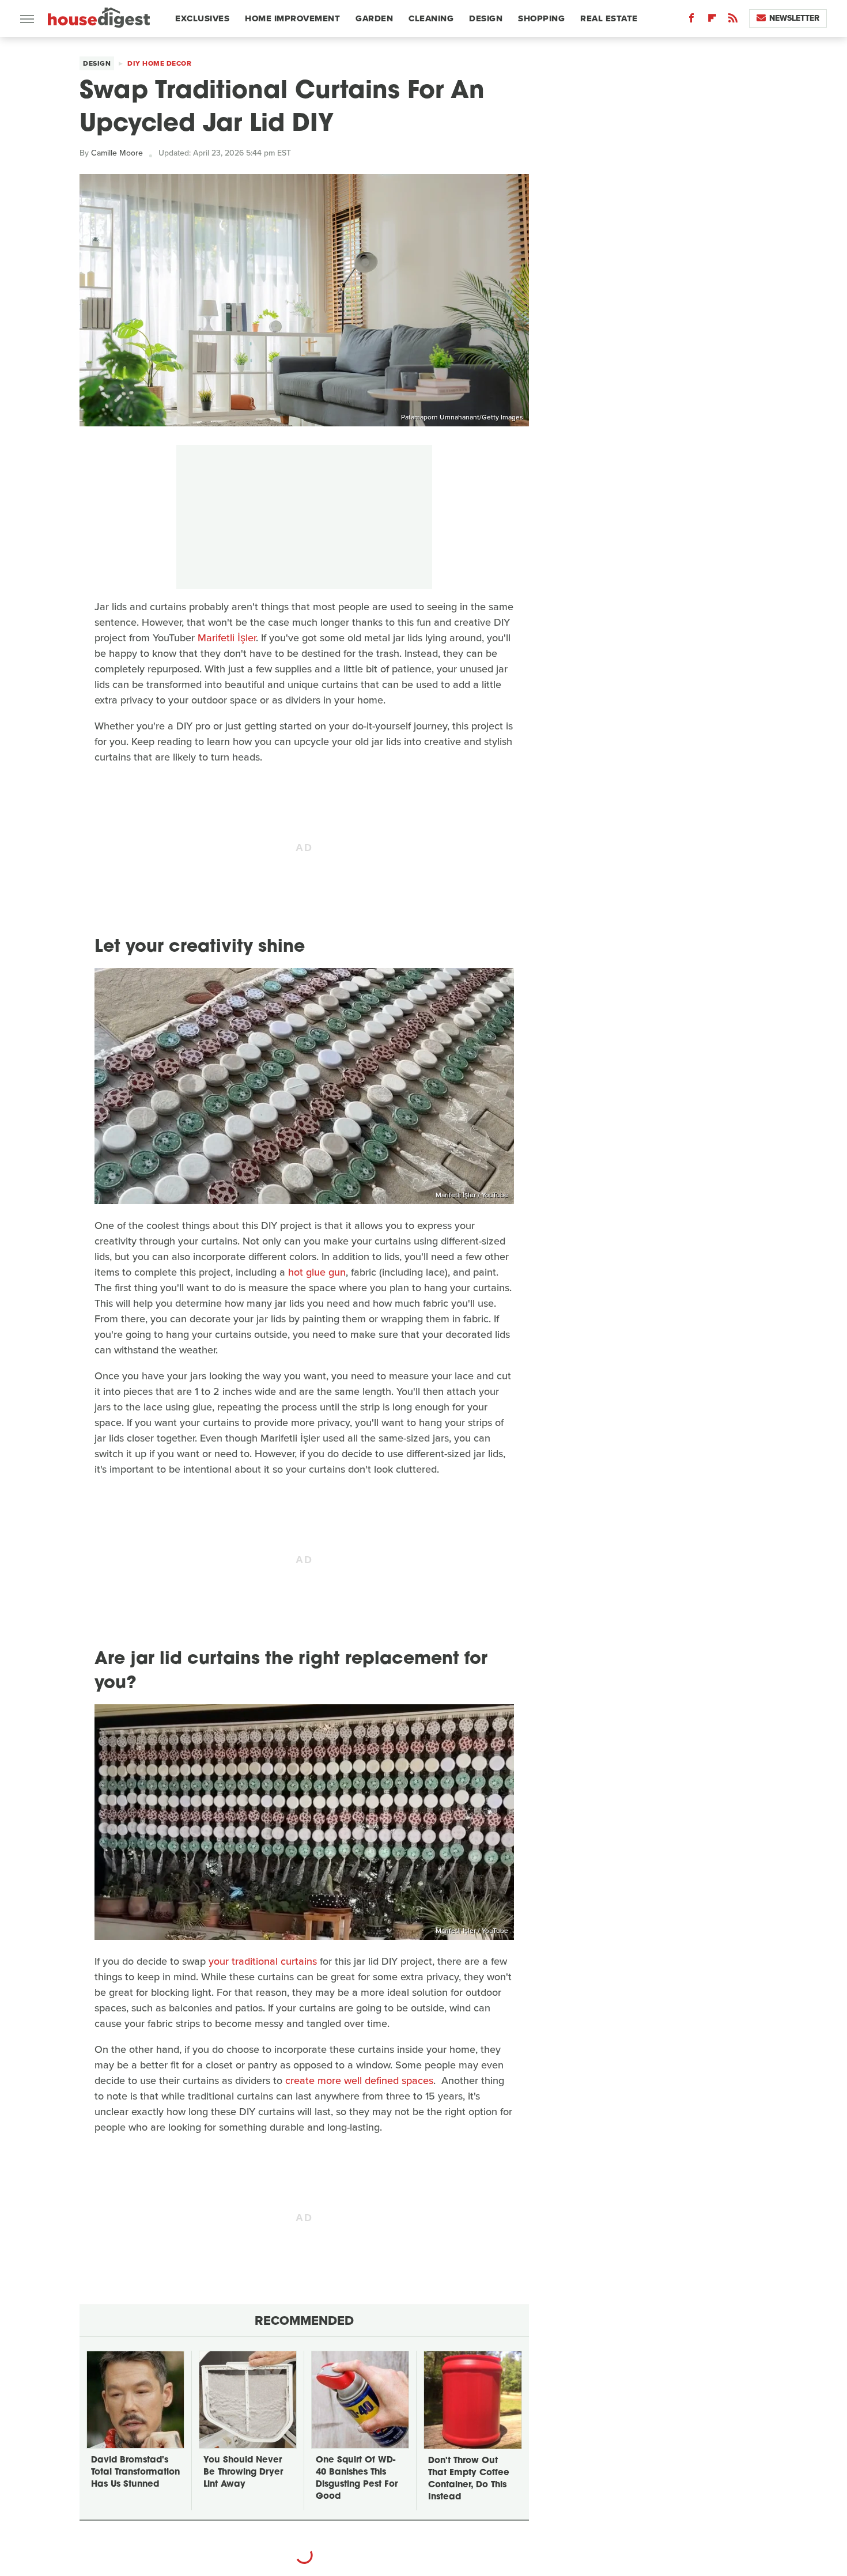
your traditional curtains (263, 1961)
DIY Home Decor (159, 63)
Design (486, 18)
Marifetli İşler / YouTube (472, 1195)
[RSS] (733, 20)
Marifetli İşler (227, 638)
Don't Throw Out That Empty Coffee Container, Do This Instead (469, 2479)
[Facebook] (691, 20)
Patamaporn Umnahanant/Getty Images (462, 417)
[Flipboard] (712, 20)
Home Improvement (292, 18)
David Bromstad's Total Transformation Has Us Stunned (135, 2473)
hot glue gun (317, 1272)
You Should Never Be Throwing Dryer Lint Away (243, 2473)
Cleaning (431, 18)
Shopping (541, 18)
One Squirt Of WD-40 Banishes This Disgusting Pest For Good (357, 2479)
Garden (374, 18)
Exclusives (202, 18)
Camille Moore (117, 153)
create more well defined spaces (359, 2081)
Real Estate (609, 18)
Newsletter (794, 18)
